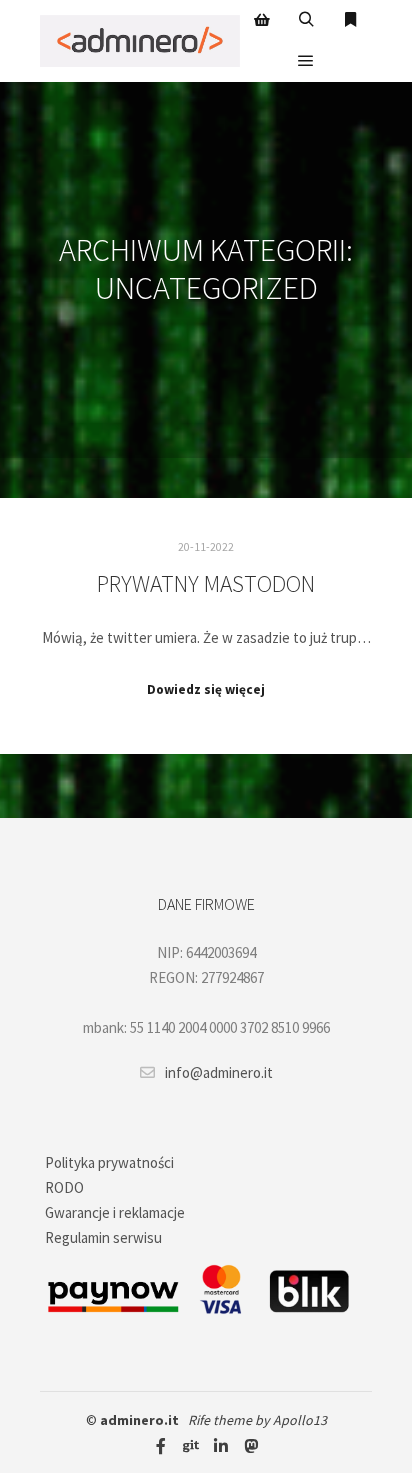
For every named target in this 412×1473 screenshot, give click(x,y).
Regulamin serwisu (103, 1237)
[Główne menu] (306, 61)
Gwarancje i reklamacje (115, 1212)
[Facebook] (161, 1446)
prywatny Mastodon (206, 583)
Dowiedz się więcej (206, 689)
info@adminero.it (219, 1072)
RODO (64, 1187)
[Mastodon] (251, 1446)
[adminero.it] (140, 41)
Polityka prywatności (109, 1162)
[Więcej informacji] (350, 20)
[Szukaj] (306, 20)
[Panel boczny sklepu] (262, 20)
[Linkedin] (221, 1446)
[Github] (191, 1446)
